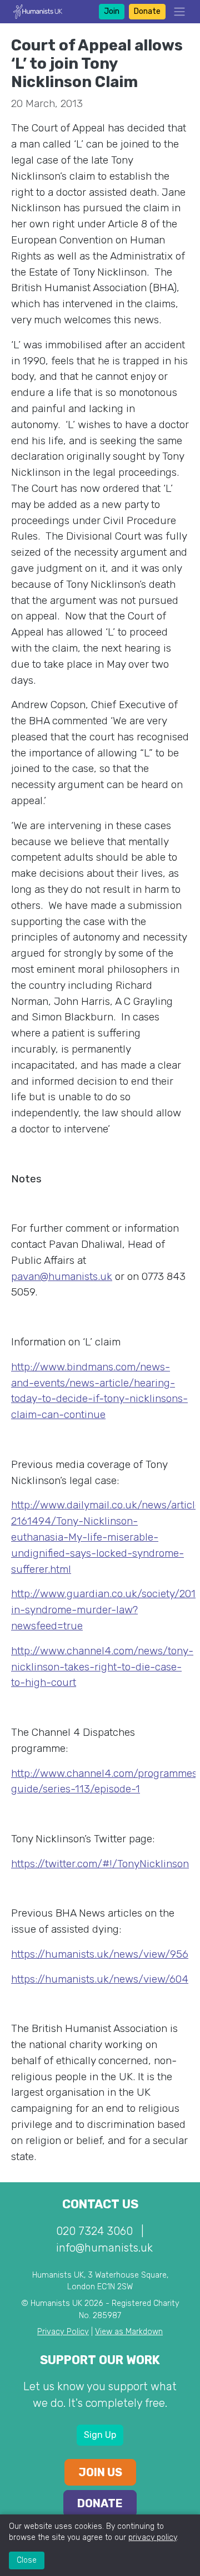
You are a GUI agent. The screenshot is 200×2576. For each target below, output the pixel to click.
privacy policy (152, 2537)
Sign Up (100, 2435)
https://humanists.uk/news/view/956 (100, 1954)
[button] (176, 12)
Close (27, 2560)
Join (112, 11)
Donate (147, 11)
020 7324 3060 (94, 2231)
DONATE (100, 2503)
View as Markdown (129, 2332)
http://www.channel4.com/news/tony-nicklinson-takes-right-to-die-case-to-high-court (102, 1667)
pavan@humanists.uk (62, 1276)
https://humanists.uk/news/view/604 (100, 1979)
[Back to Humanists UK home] (38, 11)
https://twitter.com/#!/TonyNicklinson (100, 1864)
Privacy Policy (63, 2332)
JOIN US (100, 2472)
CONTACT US (100, 2204)
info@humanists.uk (104, 2248)
